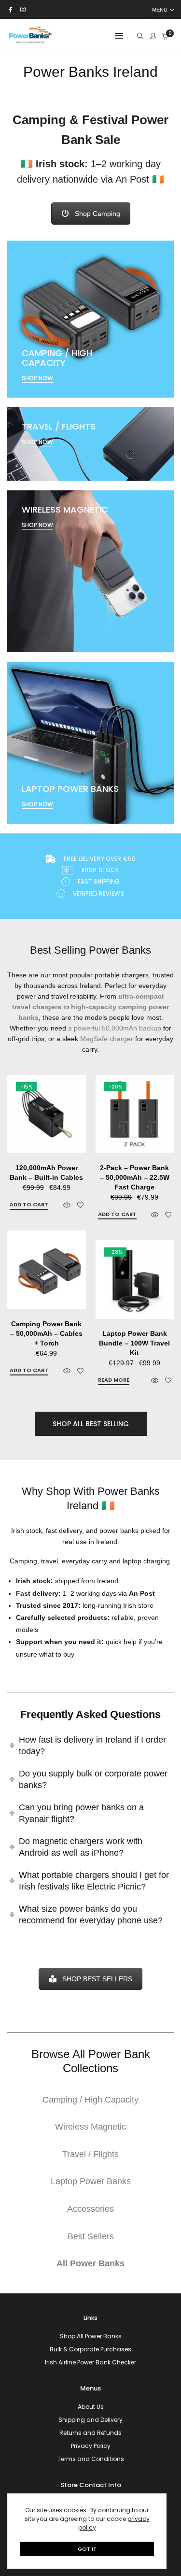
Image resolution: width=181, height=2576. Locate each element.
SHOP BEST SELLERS (97, 1979)
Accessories (90, 2209)
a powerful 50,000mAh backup (115, 1028)
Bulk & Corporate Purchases (90, 2349)
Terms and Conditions (91, 2459)
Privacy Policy (91, 2446)
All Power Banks (90, 2263)
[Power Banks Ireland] (30, 41)
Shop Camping (97, 214)
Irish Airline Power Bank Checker (90, 2362)
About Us (91, 2407)
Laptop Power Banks (91, 2181)
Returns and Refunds (90, 2433)
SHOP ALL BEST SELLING (91, 1424)
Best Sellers (91, 2236)
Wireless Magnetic (90, 2127)
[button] (29, 1205)
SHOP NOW (37, 378)
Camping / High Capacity (90, 2100)
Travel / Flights (90, 2154)
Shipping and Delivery (90, 2420)
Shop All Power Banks (91, 2336)
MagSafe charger (107, 1039)
